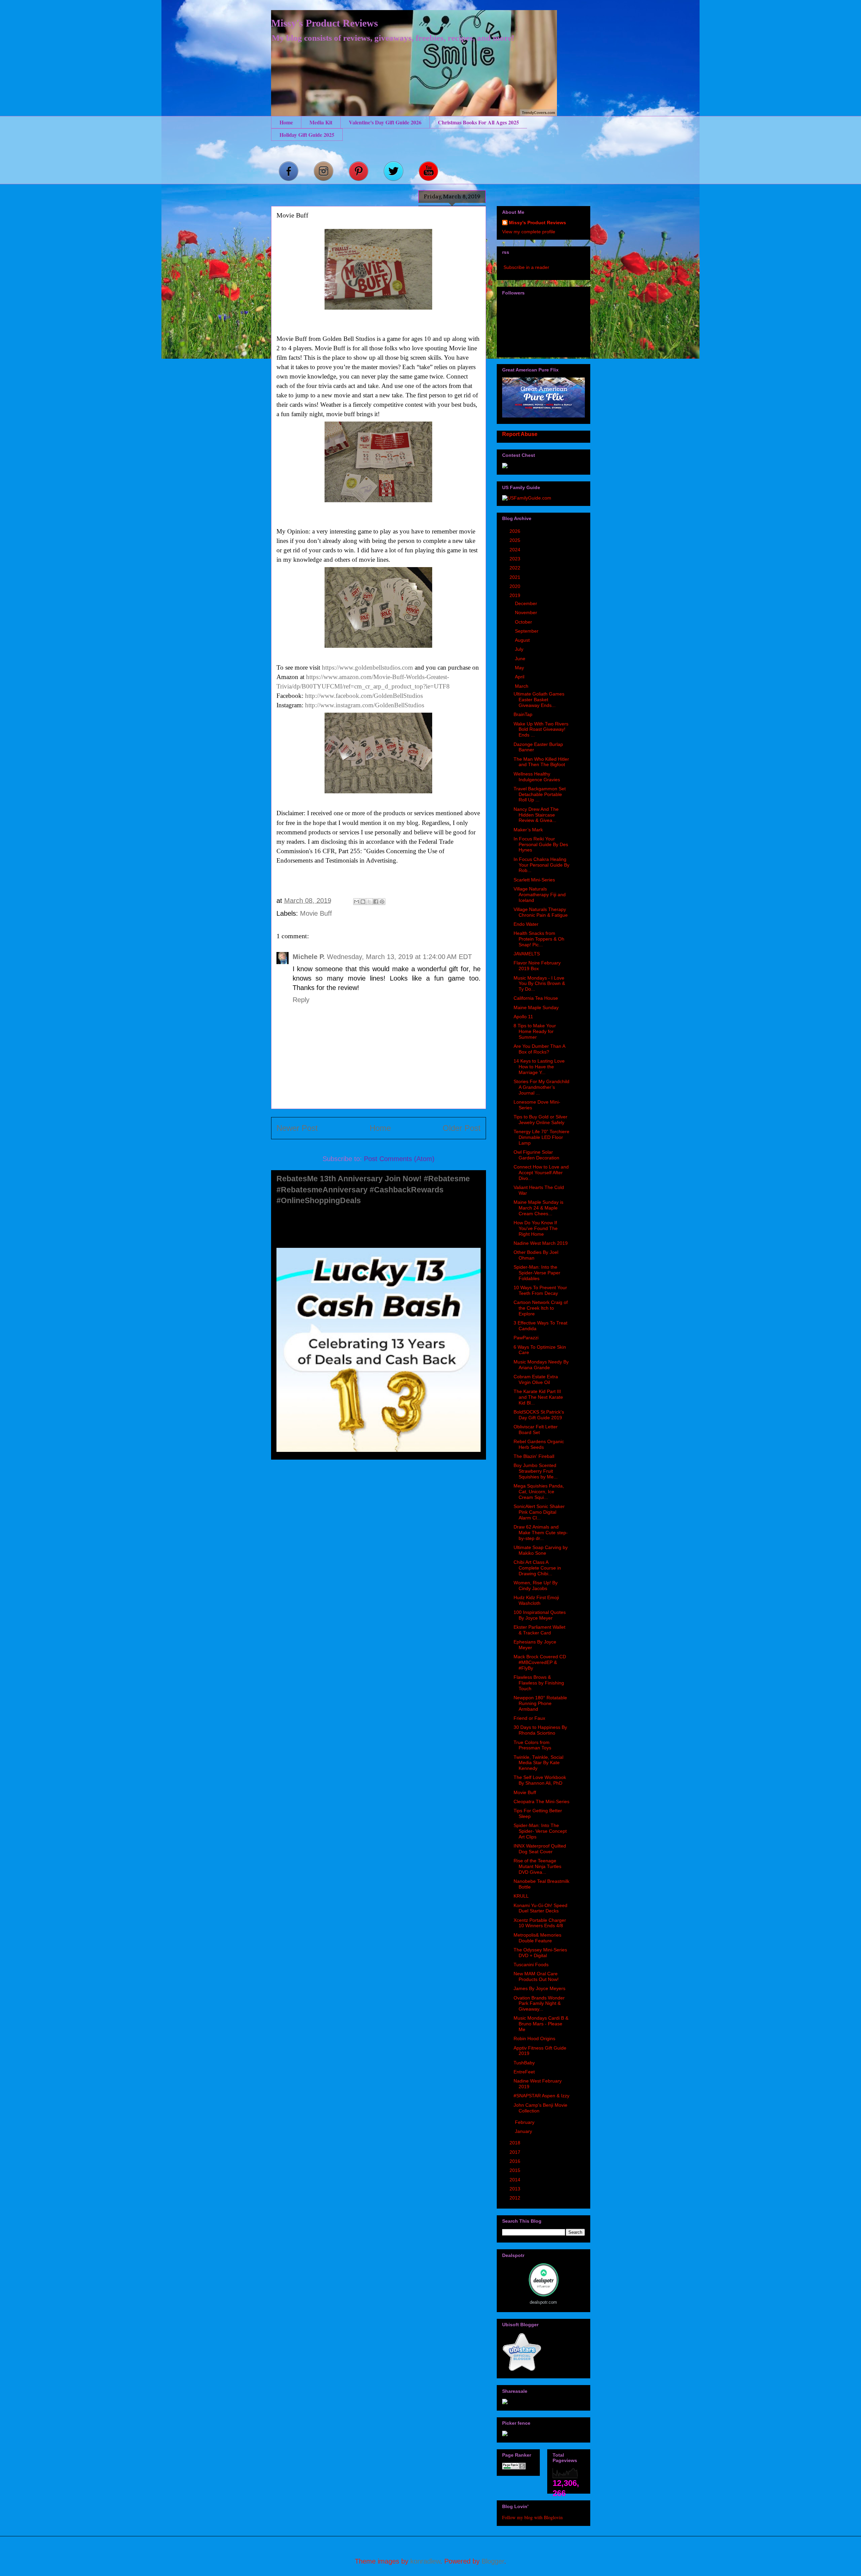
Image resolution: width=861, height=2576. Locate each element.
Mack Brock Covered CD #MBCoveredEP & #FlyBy (540, 1662)
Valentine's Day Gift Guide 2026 (385, 122)
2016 (516, 2161)
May (520, 668)
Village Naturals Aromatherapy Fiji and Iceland (540, 895)
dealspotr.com (543, 2302)
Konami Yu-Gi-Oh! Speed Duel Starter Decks (540, 1908)
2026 (516, 531)
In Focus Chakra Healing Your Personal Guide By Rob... (541, 865)
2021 (516, 577)
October (524, 622)
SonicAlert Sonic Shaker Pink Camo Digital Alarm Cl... (539, 1512)
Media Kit (321, 122)
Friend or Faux (529, 1718)
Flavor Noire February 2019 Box (537, 966)
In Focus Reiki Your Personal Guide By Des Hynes (541, 844)
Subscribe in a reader (526, 267)
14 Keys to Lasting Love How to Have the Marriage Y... (539, 1067)
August (523, 640)
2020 (516, 586)
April (520, 677)
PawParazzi (526, 1338)
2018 (516, 2143)
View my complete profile (529, 232)
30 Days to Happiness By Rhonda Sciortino (540, 1730)
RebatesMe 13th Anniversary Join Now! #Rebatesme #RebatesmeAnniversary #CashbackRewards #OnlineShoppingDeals (373, 1190)
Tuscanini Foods (531, 1965)
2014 (516, 2180)
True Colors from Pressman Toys (532, 1745)
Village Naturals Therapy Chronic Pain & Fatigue (541, 912)
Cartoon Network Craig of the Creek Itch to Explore (541, 1308)
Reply (301, 1000)
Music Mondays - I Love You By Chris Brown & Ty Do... (539, 984)
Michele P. (309, 957)
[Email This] (357, 902)
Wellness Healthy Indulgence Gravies (537, 777)
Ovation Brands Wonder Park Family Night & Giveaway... (539, 2004)
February (525, 2122)
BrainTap (523, 714)
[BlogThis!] (363, 902)
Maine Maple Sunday (536, 1007)
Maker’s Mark (528, 830)
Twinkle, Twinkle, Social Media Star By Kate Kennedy (538, 1763)
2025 (516, 540)
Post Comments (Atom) (399, 1159)
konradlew (425, 2561)
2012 (516, 2198)
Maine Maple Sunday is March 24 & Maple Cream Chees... (538, 1208)
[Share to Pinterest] (382, 902)
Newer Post (297, 1128)
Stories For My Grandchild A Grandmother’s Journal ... (541, 1087)
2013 (516, 2189)
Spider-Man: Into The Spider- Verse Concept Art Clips (540, 1831)
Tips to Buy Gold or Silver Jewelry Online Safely (540, 1120)
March (522, 686)
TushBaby (524, 2063)
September (527, 631)
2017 (516, 2152)
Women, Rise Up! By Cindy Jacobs (536, 1586)
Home (286, 122)
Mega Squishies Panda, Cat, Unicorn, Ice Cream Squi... (539, 1492)
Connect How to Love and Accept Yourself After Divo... (541, 1173)
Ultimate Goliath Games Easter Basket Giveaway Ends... (539, 700)
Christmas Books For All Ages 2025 (478, 122)
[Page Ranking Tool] (514, 2468)
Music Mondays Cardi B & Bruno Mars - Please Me (541, 2024)
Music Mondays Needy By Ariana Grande (541, 1365)
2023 (516, 559)
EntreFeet (524, 2072)
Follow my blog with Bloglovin (532, 2517)
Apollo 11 (523, 1017)
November (527, 612)
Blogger (493, 2561)
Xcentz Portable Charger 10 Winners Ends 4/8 (540, 1923)
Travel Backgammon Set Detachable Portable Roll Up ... (540, 794)
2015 (516, 2170)
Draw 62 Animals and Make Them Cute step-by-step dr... (541, 1533)
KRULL (521, 1896)
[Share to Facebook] (376, 902)
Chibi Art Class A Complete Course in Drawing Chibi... (537, 1568)
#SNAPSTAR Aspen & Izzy (541, 2096)
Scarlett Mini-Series (534, 880)
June (521, 659)
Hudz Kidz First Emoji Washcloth (536, 1600)
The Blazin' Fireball (534, 1456)
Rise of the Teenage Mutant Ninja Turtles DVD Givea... (537, 1866)
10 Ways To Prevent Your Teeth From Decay (540, 1290)
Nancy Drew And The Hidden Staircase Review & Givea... (536, 815)
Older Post (462, 1128)
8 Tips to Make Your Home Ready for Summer (535, 1031)
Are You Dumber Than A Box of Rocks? (539, 1049)
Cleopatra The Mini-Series (541, 1801)
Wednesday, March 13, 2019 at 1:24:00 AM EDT (399, 957)
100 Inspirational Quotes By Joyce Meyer (540, 1615)
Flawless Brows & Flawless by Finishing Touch (539, 1683)
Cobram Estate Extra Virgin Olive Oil (536, 1379)
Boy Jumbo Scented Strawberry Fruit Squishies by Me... (536, 1471)
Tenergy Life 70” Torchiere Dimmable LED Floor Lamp (541, 1137)
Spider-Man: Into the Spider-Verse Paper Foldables (537, 1273)
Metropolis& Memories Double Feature (537, 1938)
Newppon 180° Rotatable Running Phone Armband (540, 1703)
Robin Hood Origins (534, 2038)
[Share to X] (369, 902)
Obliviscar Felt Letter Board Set (536, 1430)
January (524, 2131)
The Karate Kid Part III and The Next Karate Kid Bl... (538, 1397)
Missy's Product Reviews (325, 23)
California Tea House (536, 998)
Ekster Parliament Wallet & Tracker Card (539, 1630)
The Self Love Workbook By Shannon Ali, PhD (540, 1780)
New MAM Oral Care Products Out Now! (536, 1976)
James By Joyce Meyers (539, 1988)
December (527, 603)
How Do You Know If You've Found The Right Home (536, 1228)
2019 (516, 595)
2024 (516, 550)
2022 (516, 568)
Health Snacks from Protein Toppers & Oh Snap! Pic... (539, 939)
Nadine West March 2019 (541, 1243)
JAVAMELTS (527, 954)
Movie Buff (316, 913)
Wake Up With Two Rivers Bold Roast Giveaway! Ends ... (541, 729)
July (520, 649)
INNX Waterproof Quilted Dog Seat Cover (540, 1849)
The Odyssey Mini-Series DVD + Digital (540, 1953)
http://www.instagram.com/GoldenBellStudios (365, 705)
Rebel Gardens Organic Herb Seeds (539, 1444)
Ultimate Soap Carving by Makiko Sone (541, 1550)
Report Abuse (520, 434)
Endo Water (526, 924)
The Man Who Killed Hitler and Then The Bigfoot (541, 762)
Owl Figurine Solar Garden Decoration (536, 1155)
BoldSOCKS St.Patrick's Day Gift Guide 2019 (539, 1415)
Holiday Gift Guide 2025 (307, 135)
